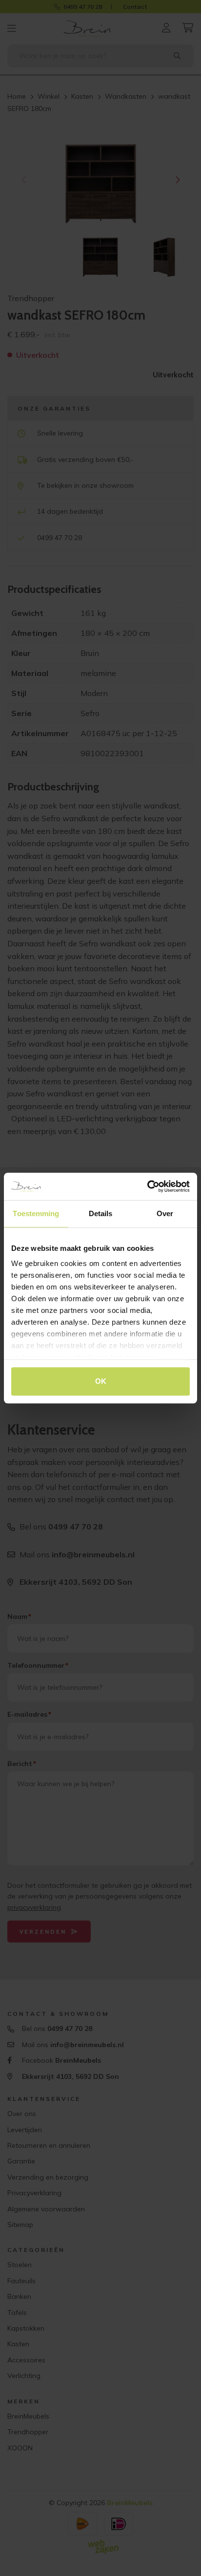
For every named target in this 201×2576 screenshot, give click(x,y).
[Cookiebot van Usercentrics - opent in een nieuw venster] (147, 1186)
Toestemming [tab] (36, 1213)
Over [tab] (165, 1213)
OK (101, 1381)
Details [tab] (101, 1213)
